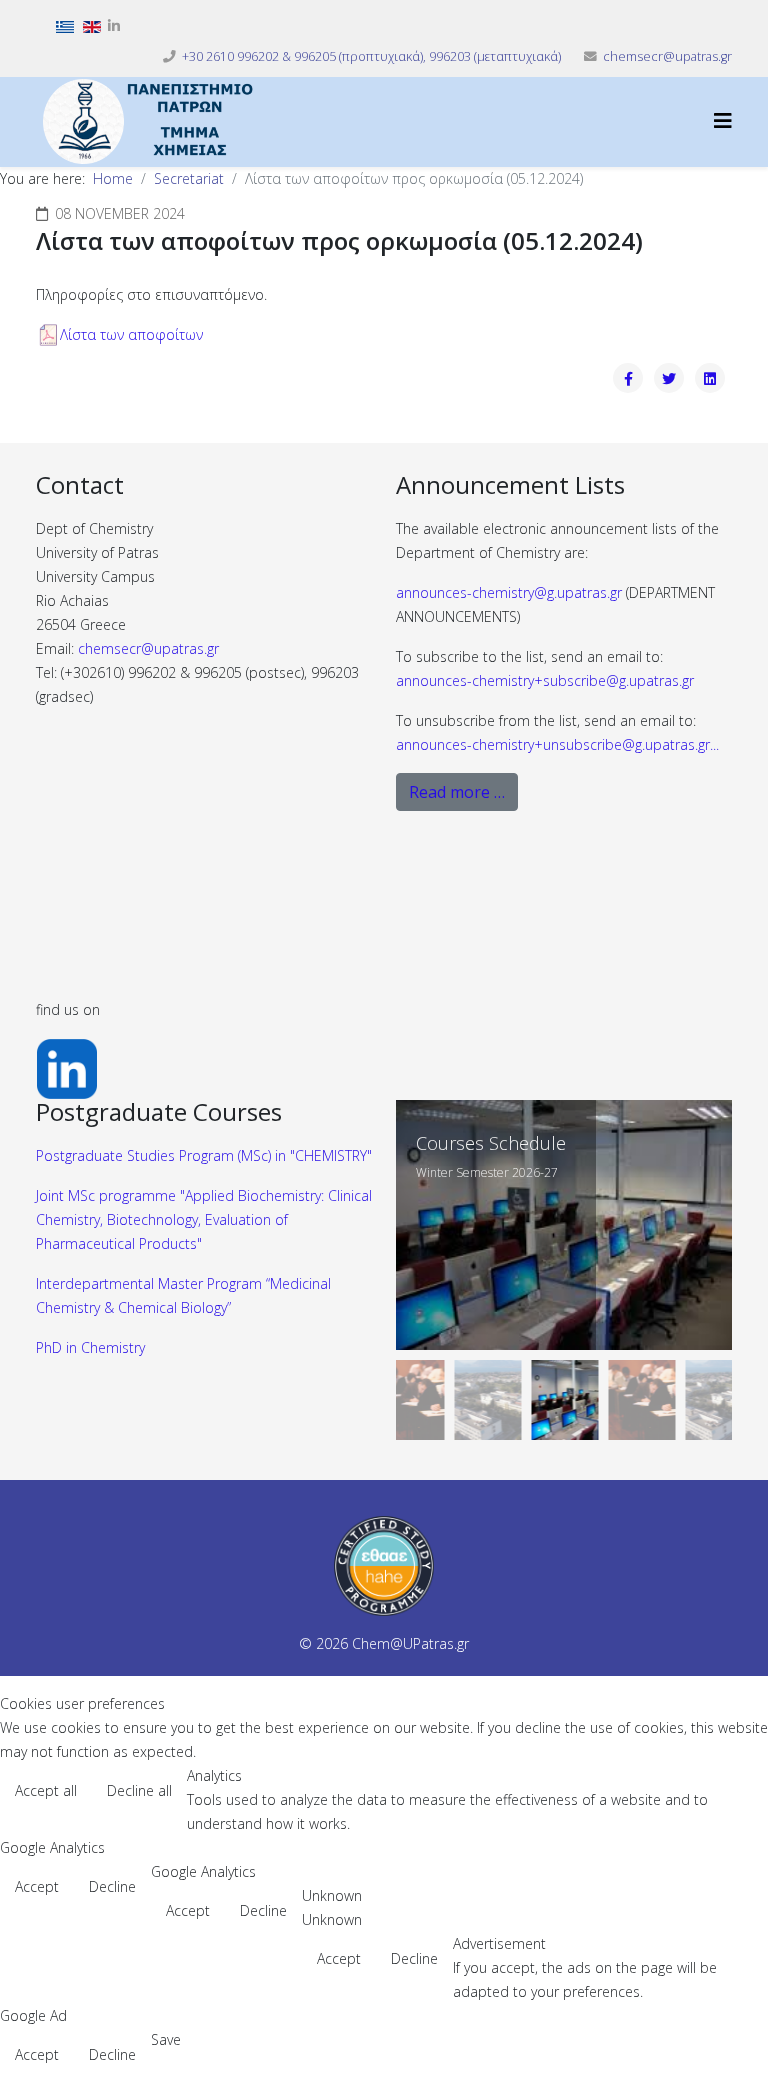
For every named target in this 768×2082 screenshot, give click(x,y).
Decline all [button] (139, 1790)
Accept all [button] (46, 1790)
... (557, 744)
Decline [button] (112, 1886)
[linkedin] (114, 25)
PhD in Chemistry (90, 1347)
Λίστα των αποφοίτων (131, 334)
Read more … (457, 792)
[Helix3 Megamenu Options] (723, 120)
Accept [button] (37, 1886)
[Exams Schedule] (564, 1225)
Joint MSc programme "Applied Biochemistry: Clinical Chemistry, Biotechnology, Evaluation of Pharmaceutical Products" (204, 1219)
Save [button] (166, 2039)
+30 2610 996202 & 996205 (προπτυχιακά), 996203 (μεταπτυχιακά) (371, 56)
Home (113, 178)
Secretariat (189, 178)
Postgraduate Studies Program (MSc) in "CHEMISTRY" (204, 1155)
